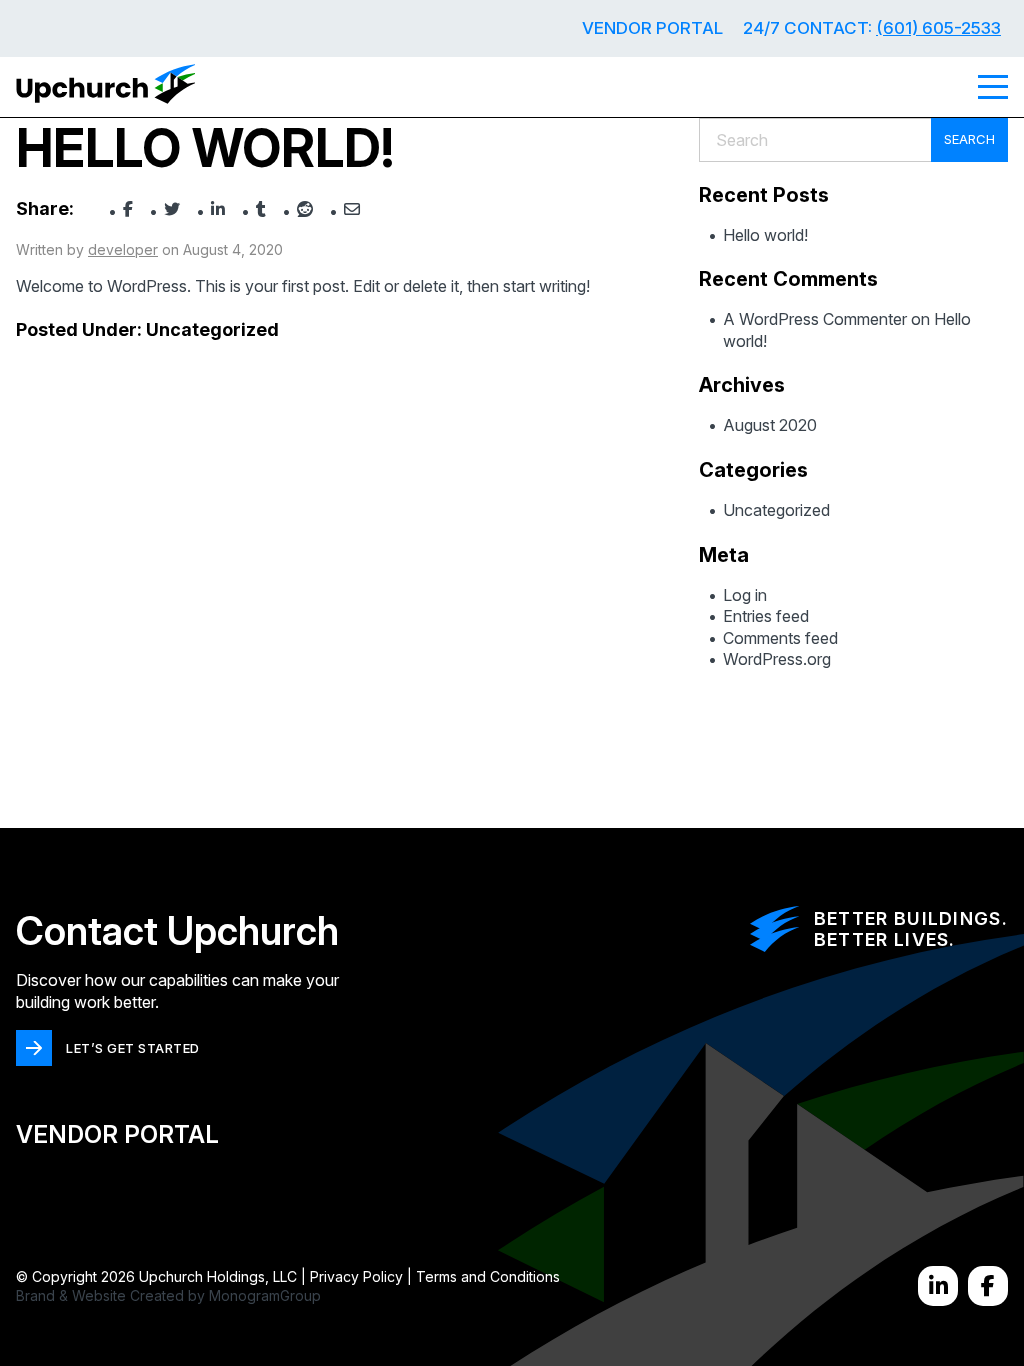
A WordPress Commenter (815, 319)
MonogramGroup (265, 1295)
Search (969, 139)
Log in (745, 595)
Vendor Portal (652, 28)
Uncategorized (212, 329)
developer (123, 249)
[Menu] (993, 87)
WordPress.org (777, 659)
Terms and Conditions (488, 1276)
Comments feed (780, 638)
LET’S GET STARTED (133, 1048)
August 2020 (770, 425)
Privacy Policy (356, 1276)
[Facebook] (988, 1286)
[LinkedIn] (938, 1286)
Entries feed (766, 616)
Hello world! (765, 235)
